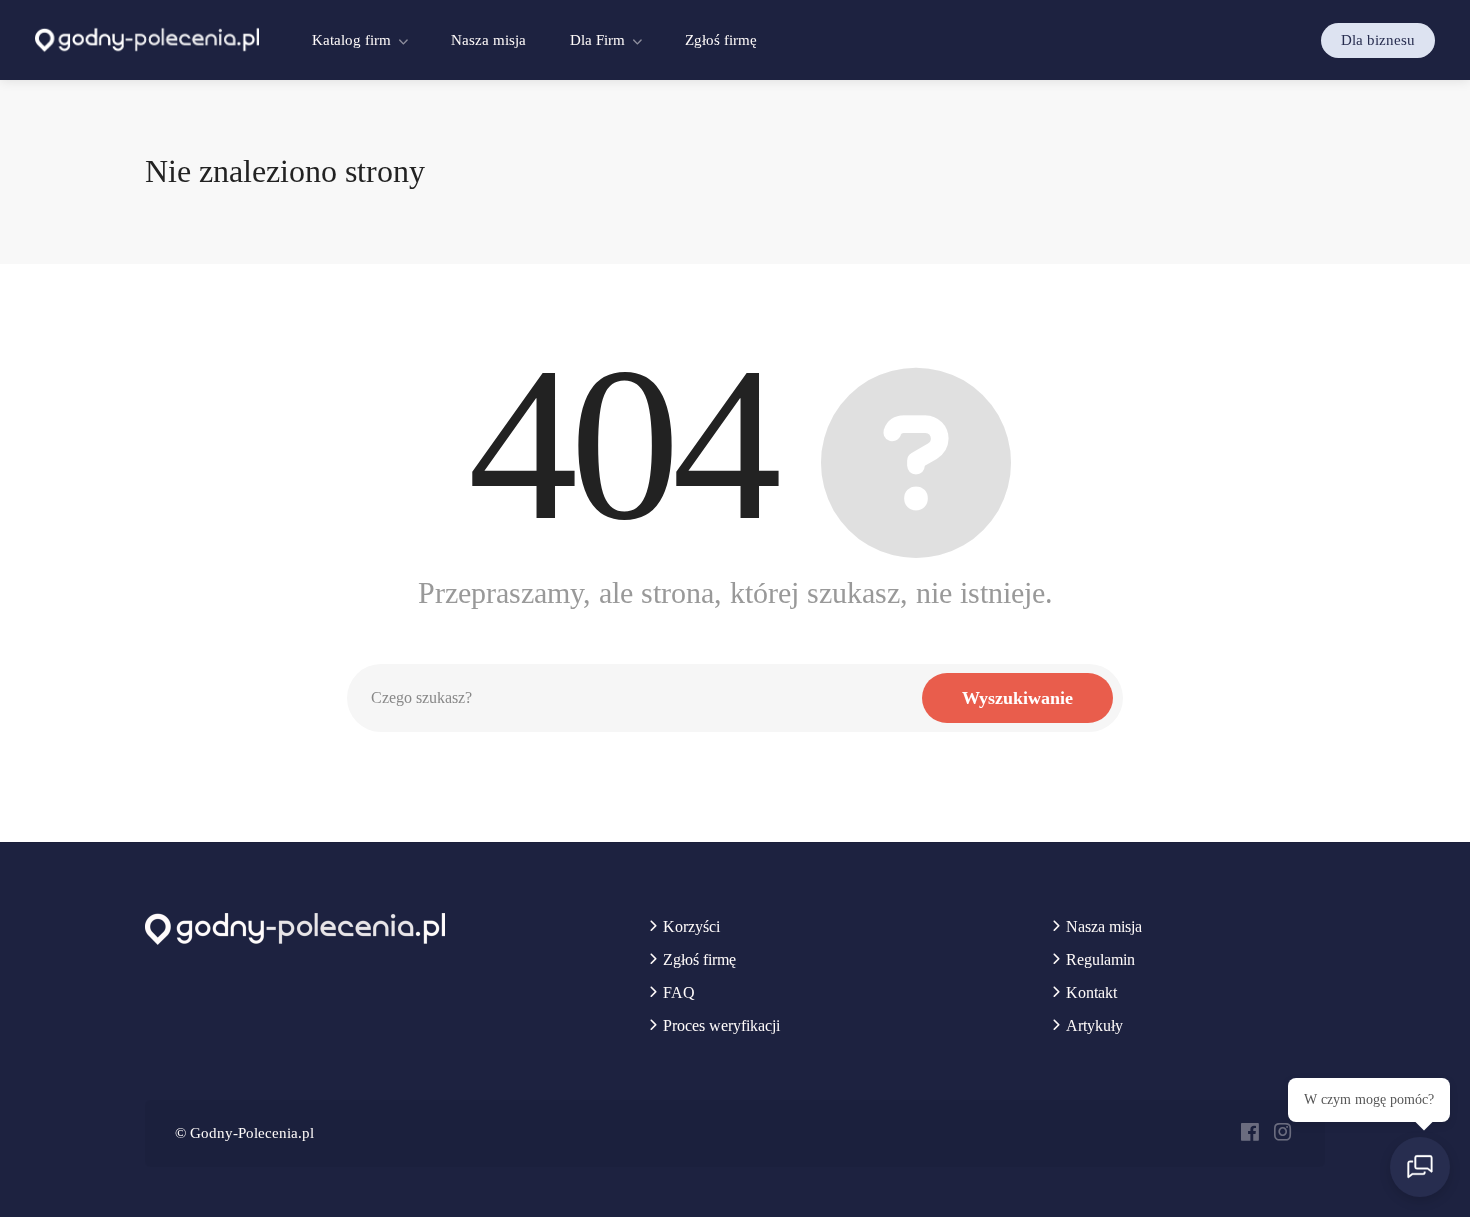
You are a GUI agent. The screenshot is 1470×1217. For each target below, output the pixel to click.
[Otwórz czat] (1420, 1167)
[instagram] (1282, 1133)
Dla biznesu (1378, 40)
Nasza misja (488, 40)
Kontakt (1091, 992)
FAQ (679, 992)
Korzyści (691, 926)
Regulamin (1100, 959)
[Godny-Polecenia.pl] (147, 38)
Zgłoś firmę (721, 40)
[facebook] (1249, 1133)
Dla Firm (597, 40)
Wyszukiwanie (1017, 698)
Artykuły (1094, 1025)
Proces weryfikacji (721, 1025)
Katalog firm (351, 40)
